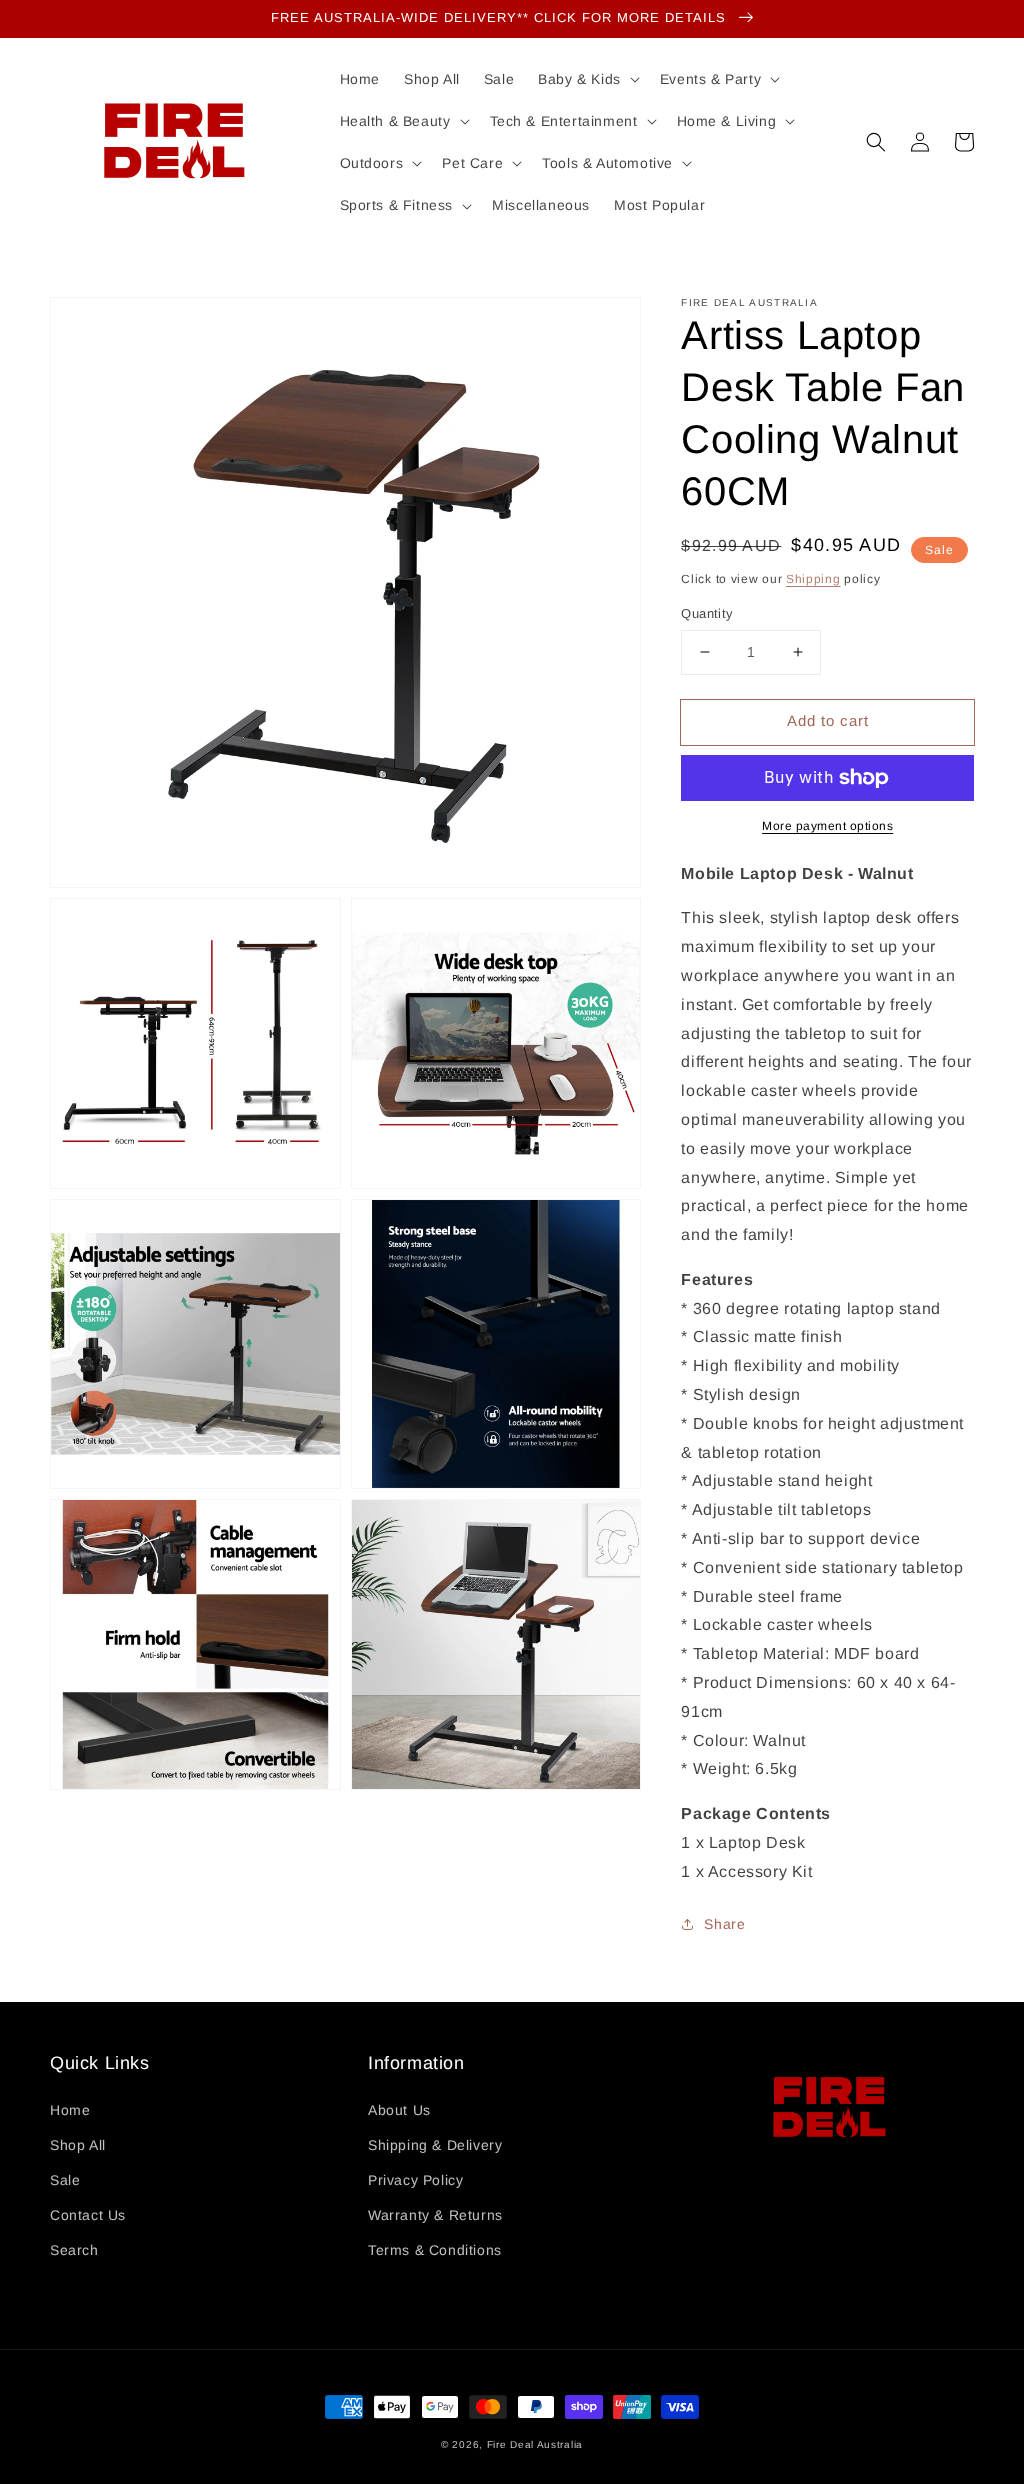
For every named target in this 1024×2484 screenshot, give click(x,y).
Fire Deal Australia (535, 2444)
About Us (399, 2110)
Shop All (78, 2145)
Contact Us (88, 2215)
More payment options (827, 826)
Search (74, 2250)
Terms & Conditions (435, 2250)
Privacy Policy (415, 2180)
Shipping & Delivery (435, 2145)
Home (70, 2110)
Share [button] (724, 1924)
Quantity (707, 613)
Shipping (813, 579)
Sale (65, 2180)
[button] (876, 142)
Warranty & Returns (435, 2215)
